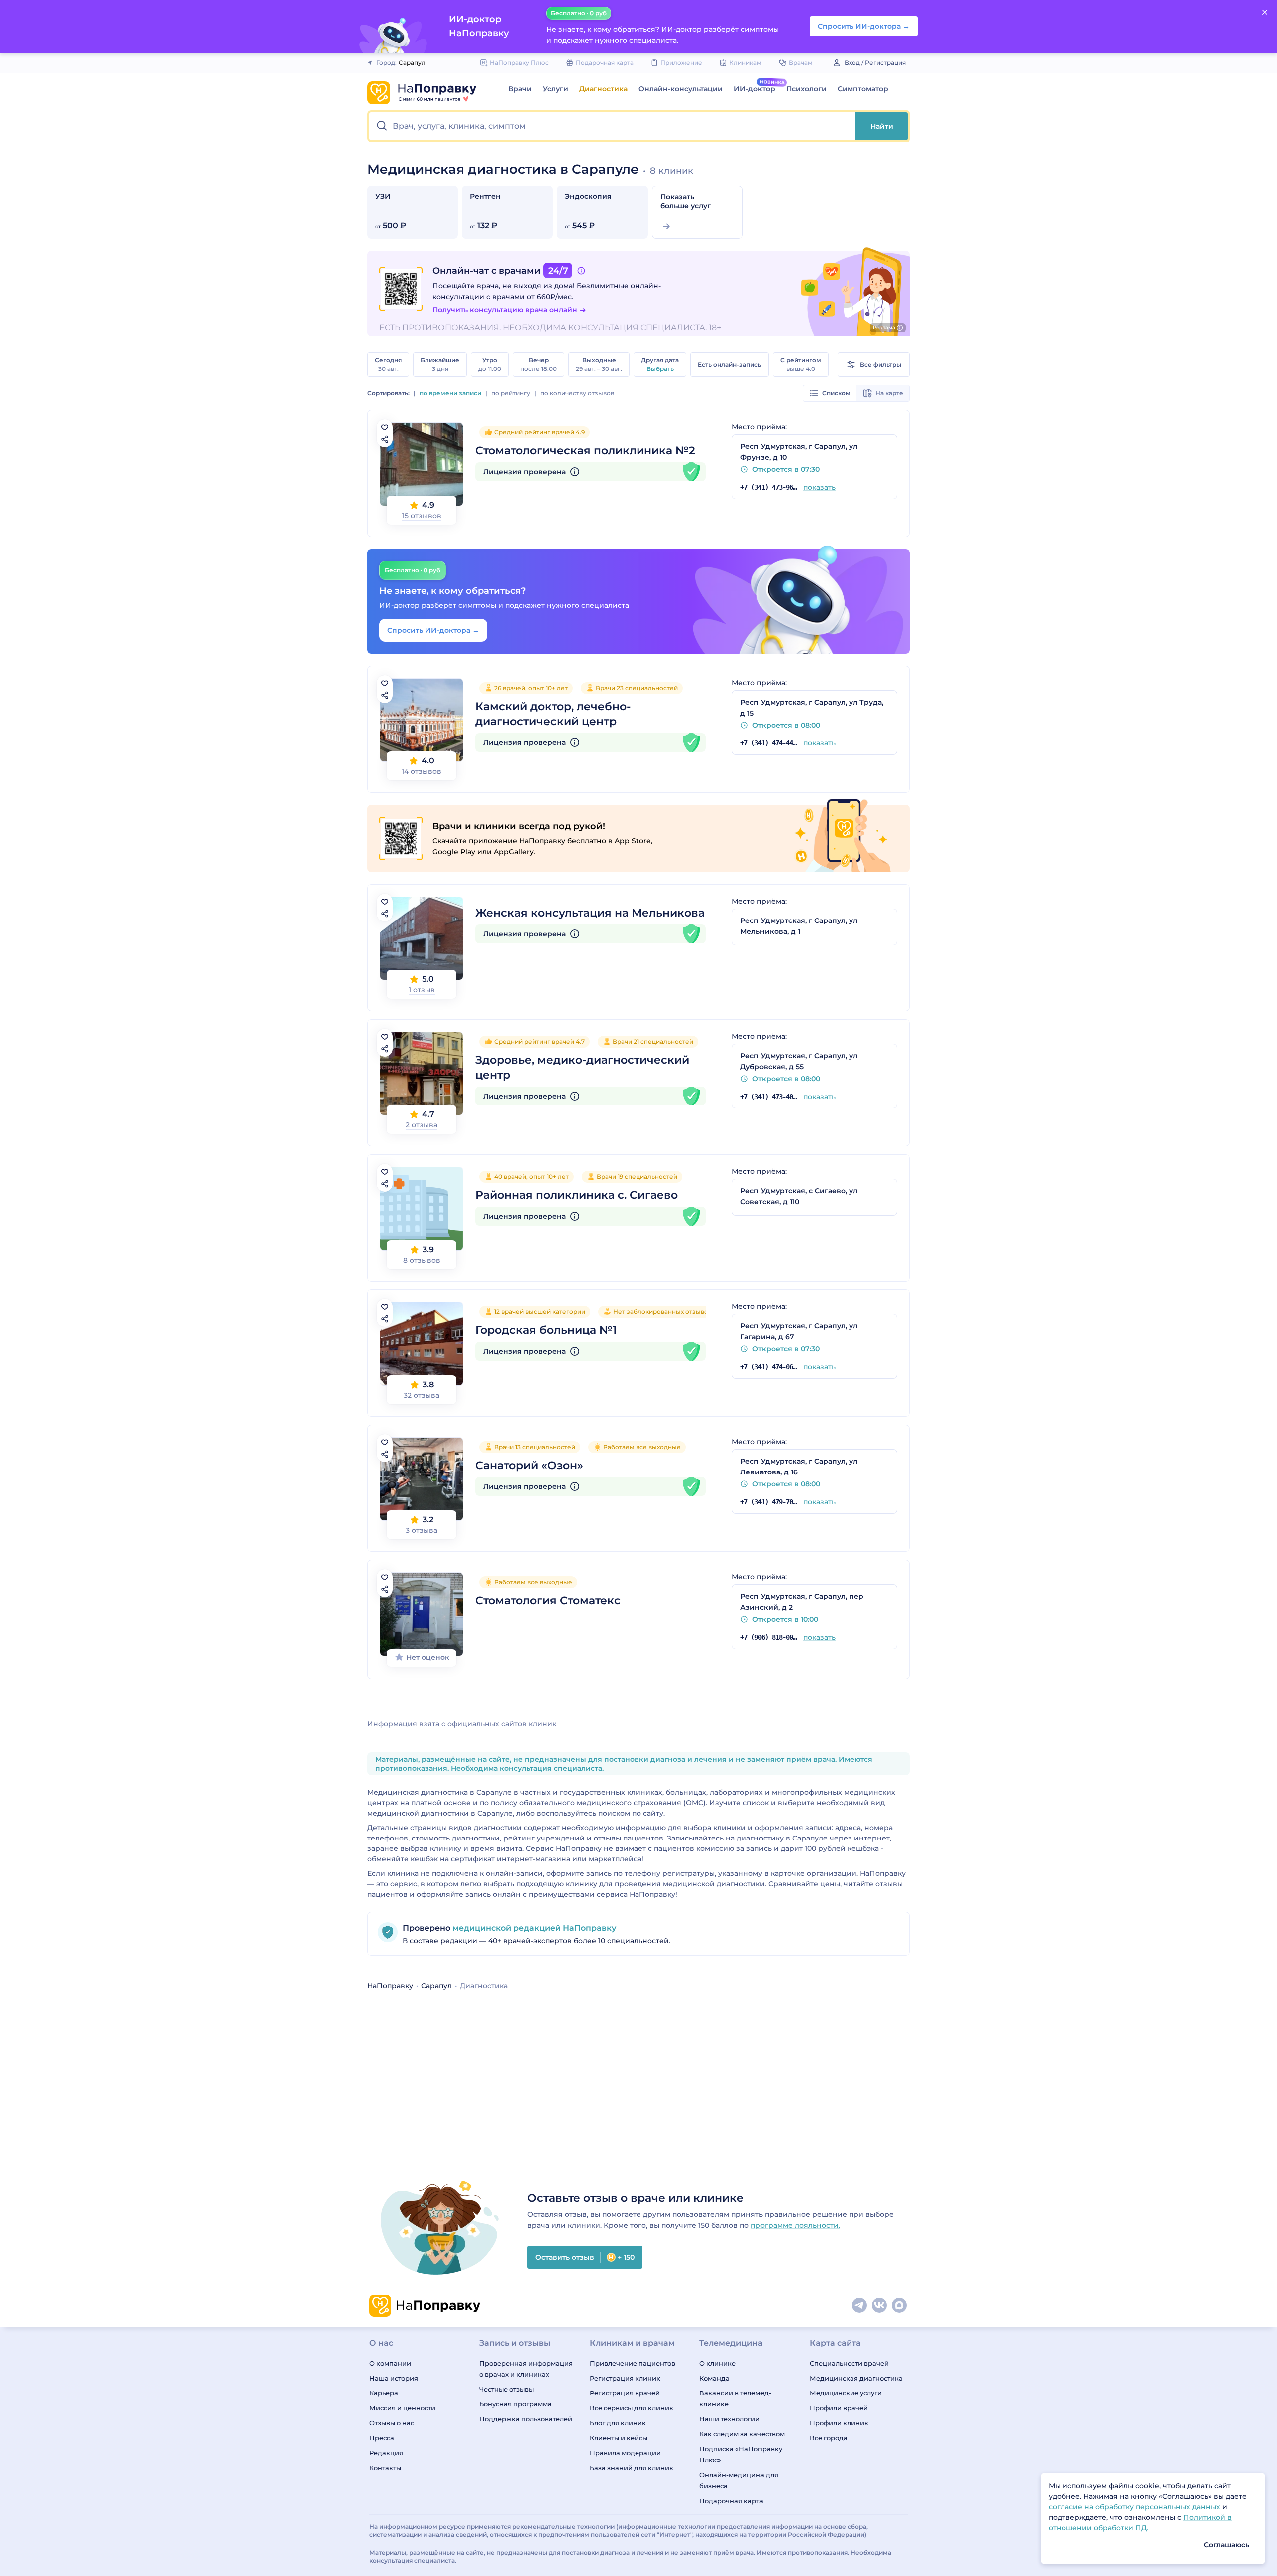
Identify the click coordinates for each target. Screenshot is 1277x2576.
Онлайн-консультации (681, 89)
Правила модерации (625, 2453)
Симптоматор (863, 89)
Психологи (806, 89)
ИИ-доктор (754, 89)
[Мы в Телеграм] (860, 2306)
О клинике (718, 2363)
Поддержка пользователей (526, 2419)
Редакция (386, 2453)
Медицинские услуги (846, 2393)
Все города (829, 2438)
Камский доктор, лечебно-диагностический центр (553, 714)
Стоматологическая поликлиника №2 (585, 451)
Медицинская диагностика (856, 2378)
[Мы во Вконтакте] (880, 2306)
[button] (612, 126)
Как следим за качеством (742, 2434)
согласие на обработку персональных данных (1135, 2507)
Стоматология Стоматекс (548, 1600)
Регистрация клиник (625, 2378)
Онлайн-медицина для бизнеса (739, 2480)
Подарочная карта (731, 2501)
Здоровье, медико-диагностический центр (582, 1067)
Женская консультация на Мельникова (590, 913)
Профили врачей (839, 2408)
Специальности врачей (849, 2363)
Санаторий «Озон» (529, 1465)
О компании (390, 2363)
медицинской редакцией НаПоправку (533, 1928)
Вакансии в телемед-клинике (735, 2398)
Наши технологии (730, 2419)
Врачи (520, 89)
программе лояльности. (795, 2225)
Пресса (382, 2438)
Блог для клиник (618, 2423)
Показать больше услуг (686, 201)
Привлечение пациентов (633, 2363)
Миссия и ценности (402, 2408)
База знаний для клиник (632, 2468)
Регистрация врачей (625, 2393)
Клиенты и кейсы (619, 2438)
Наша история (394, 2378)
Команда (715, 2378)
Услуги (555, 89)
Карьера (384, 2393)
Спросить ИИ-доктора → (433, 630)
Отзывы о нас (392, 2423)
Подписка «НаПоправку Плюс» (741, 2454)
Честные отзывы (507, 2389)
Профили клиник (839, 2423)
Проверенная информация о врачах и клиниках (526, 2369)
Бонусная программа (516, 2404)
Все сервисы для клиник (632, 2408)
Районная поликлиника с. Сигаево (577, 1195)
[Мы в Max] (900, 2306)
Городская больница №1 (546, 1330)
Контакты (385, 2468)
